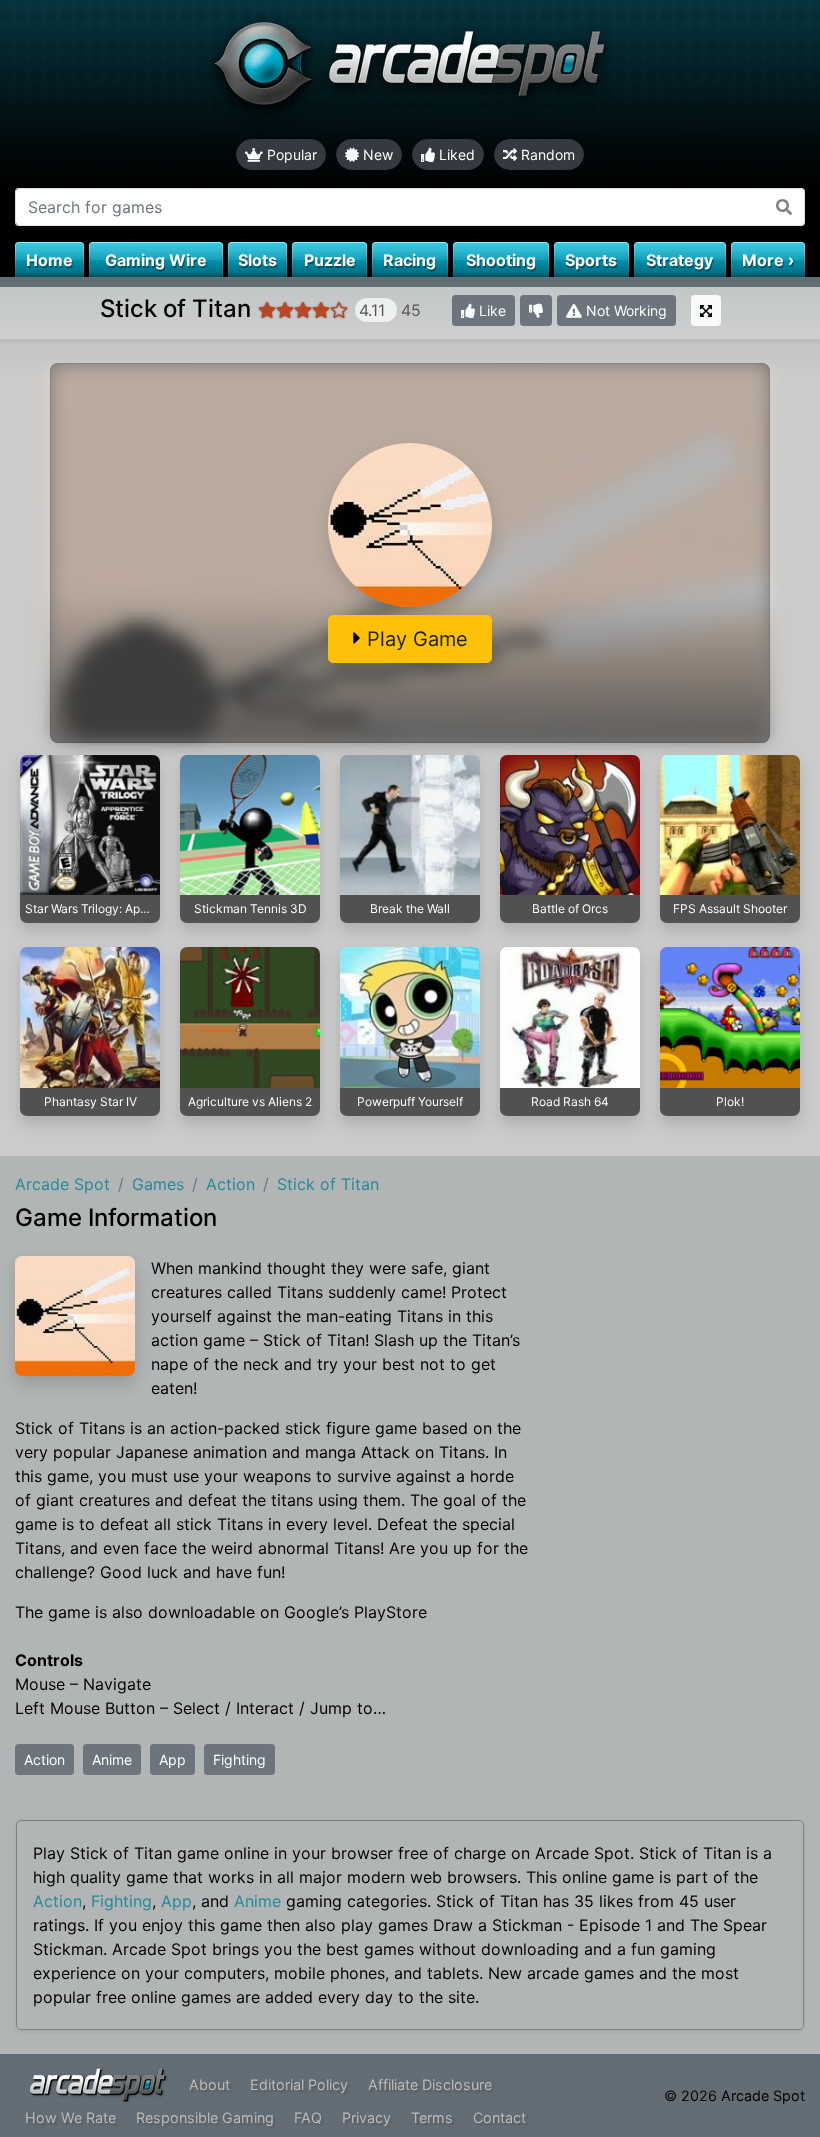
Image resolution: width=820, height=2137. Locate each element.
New (376, 154)
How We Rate (70, 2117)
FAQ (308, 2117)
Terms (432, 2117)
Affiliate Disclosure (430, 2084)
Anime (112, 1759)
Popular (290, 154)
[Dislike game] (536, 310)
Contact (499, 2117)
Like (490, 310)
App (172, 1759)
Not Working (624, 310)
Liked (455, 154)
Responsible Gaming (205, 2117)
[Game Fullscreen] (706, 310)
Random (546, 154)
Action (44, 1759)
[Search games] (784, 207)
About (209, 2084)
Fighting (239, 1759)
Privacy (366, 2117)
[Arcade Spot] (410, 69)
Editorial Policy (299, 2084)
